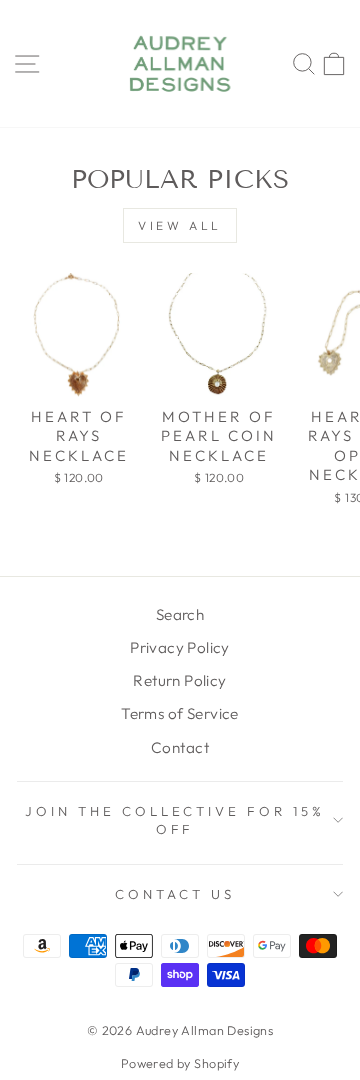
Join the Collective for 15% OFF (175, 820)
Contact (180, 747)
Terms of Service (180, 713)
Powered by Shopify (180, 1063)
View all (180, 225)
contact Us (175, 894)
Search (180, 614)
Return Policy (179, 680)
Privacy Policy (180, 647)
